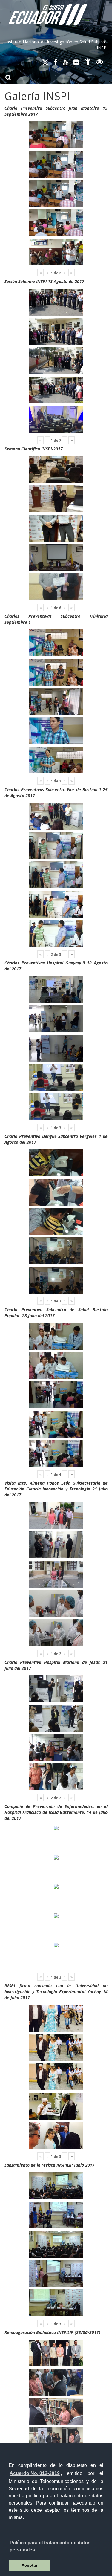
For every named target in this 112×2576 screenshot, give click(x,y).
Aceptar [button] (29, 2565)
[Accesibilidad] (88, 63)
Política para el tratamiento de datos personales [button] (50, 2546)
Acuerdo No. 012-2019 (35, 2473)
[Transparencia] (100, 63)
